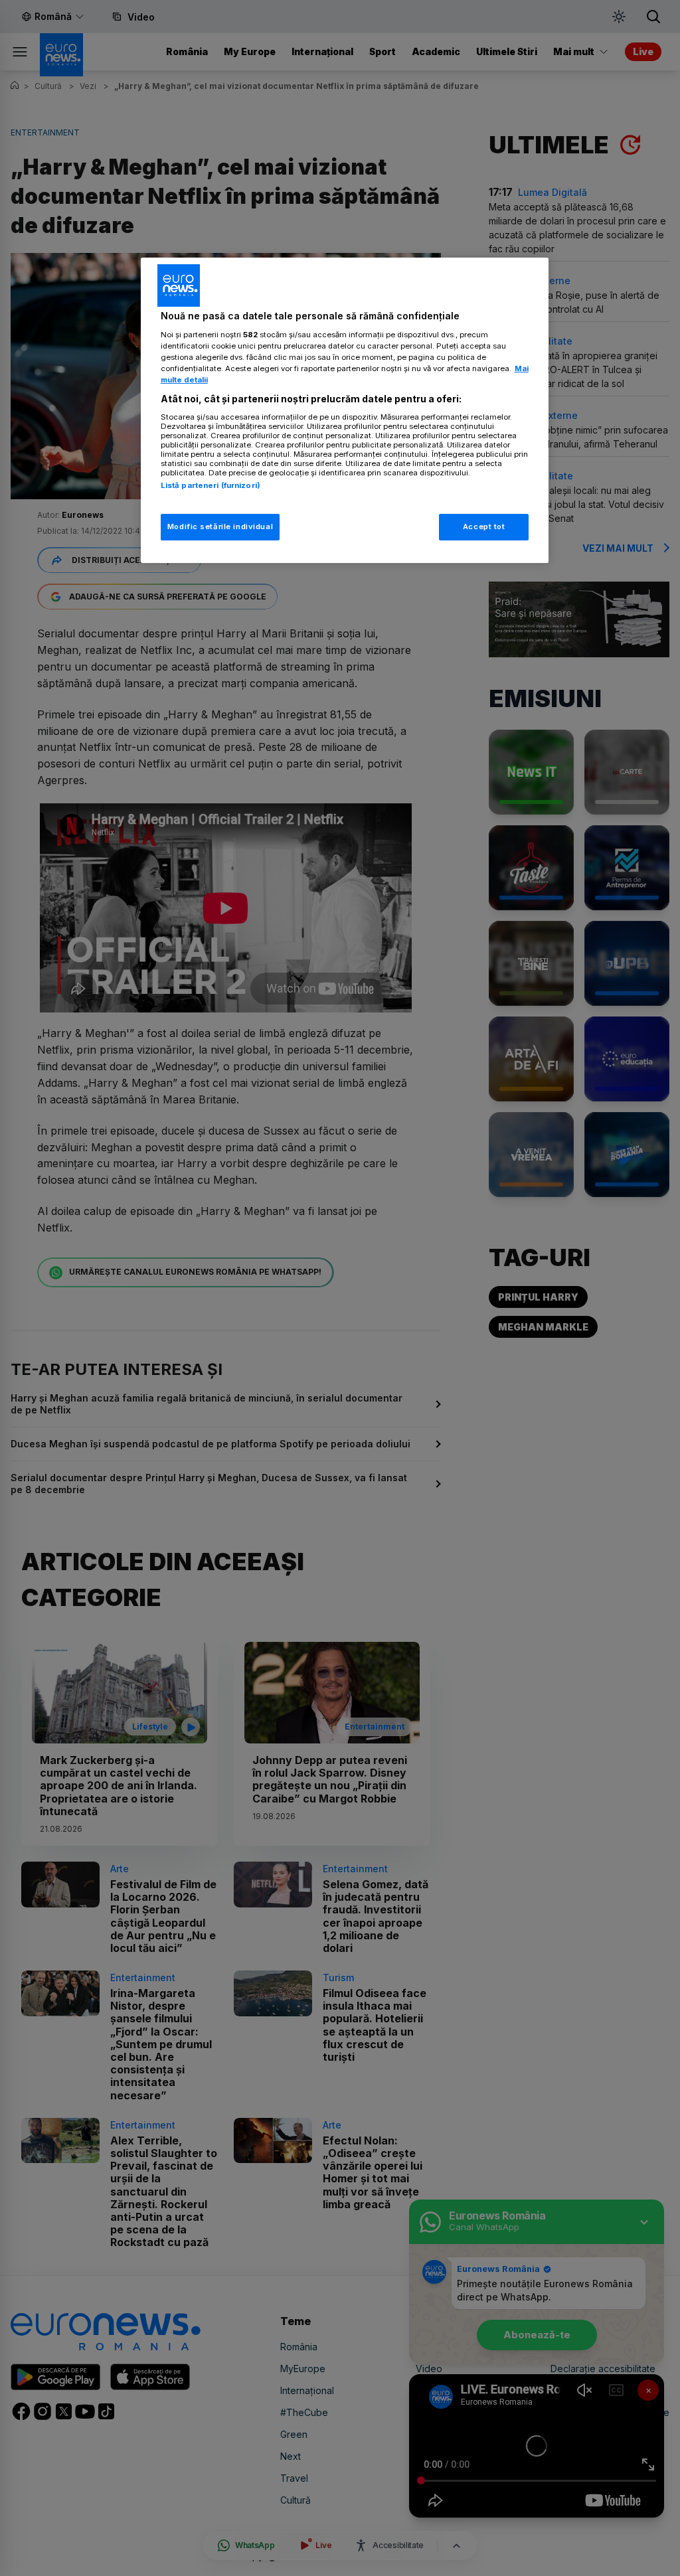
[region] (345, 410)
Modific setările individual (220, 526)
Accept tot (484, 526)
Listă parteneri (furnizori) (211, 485)
